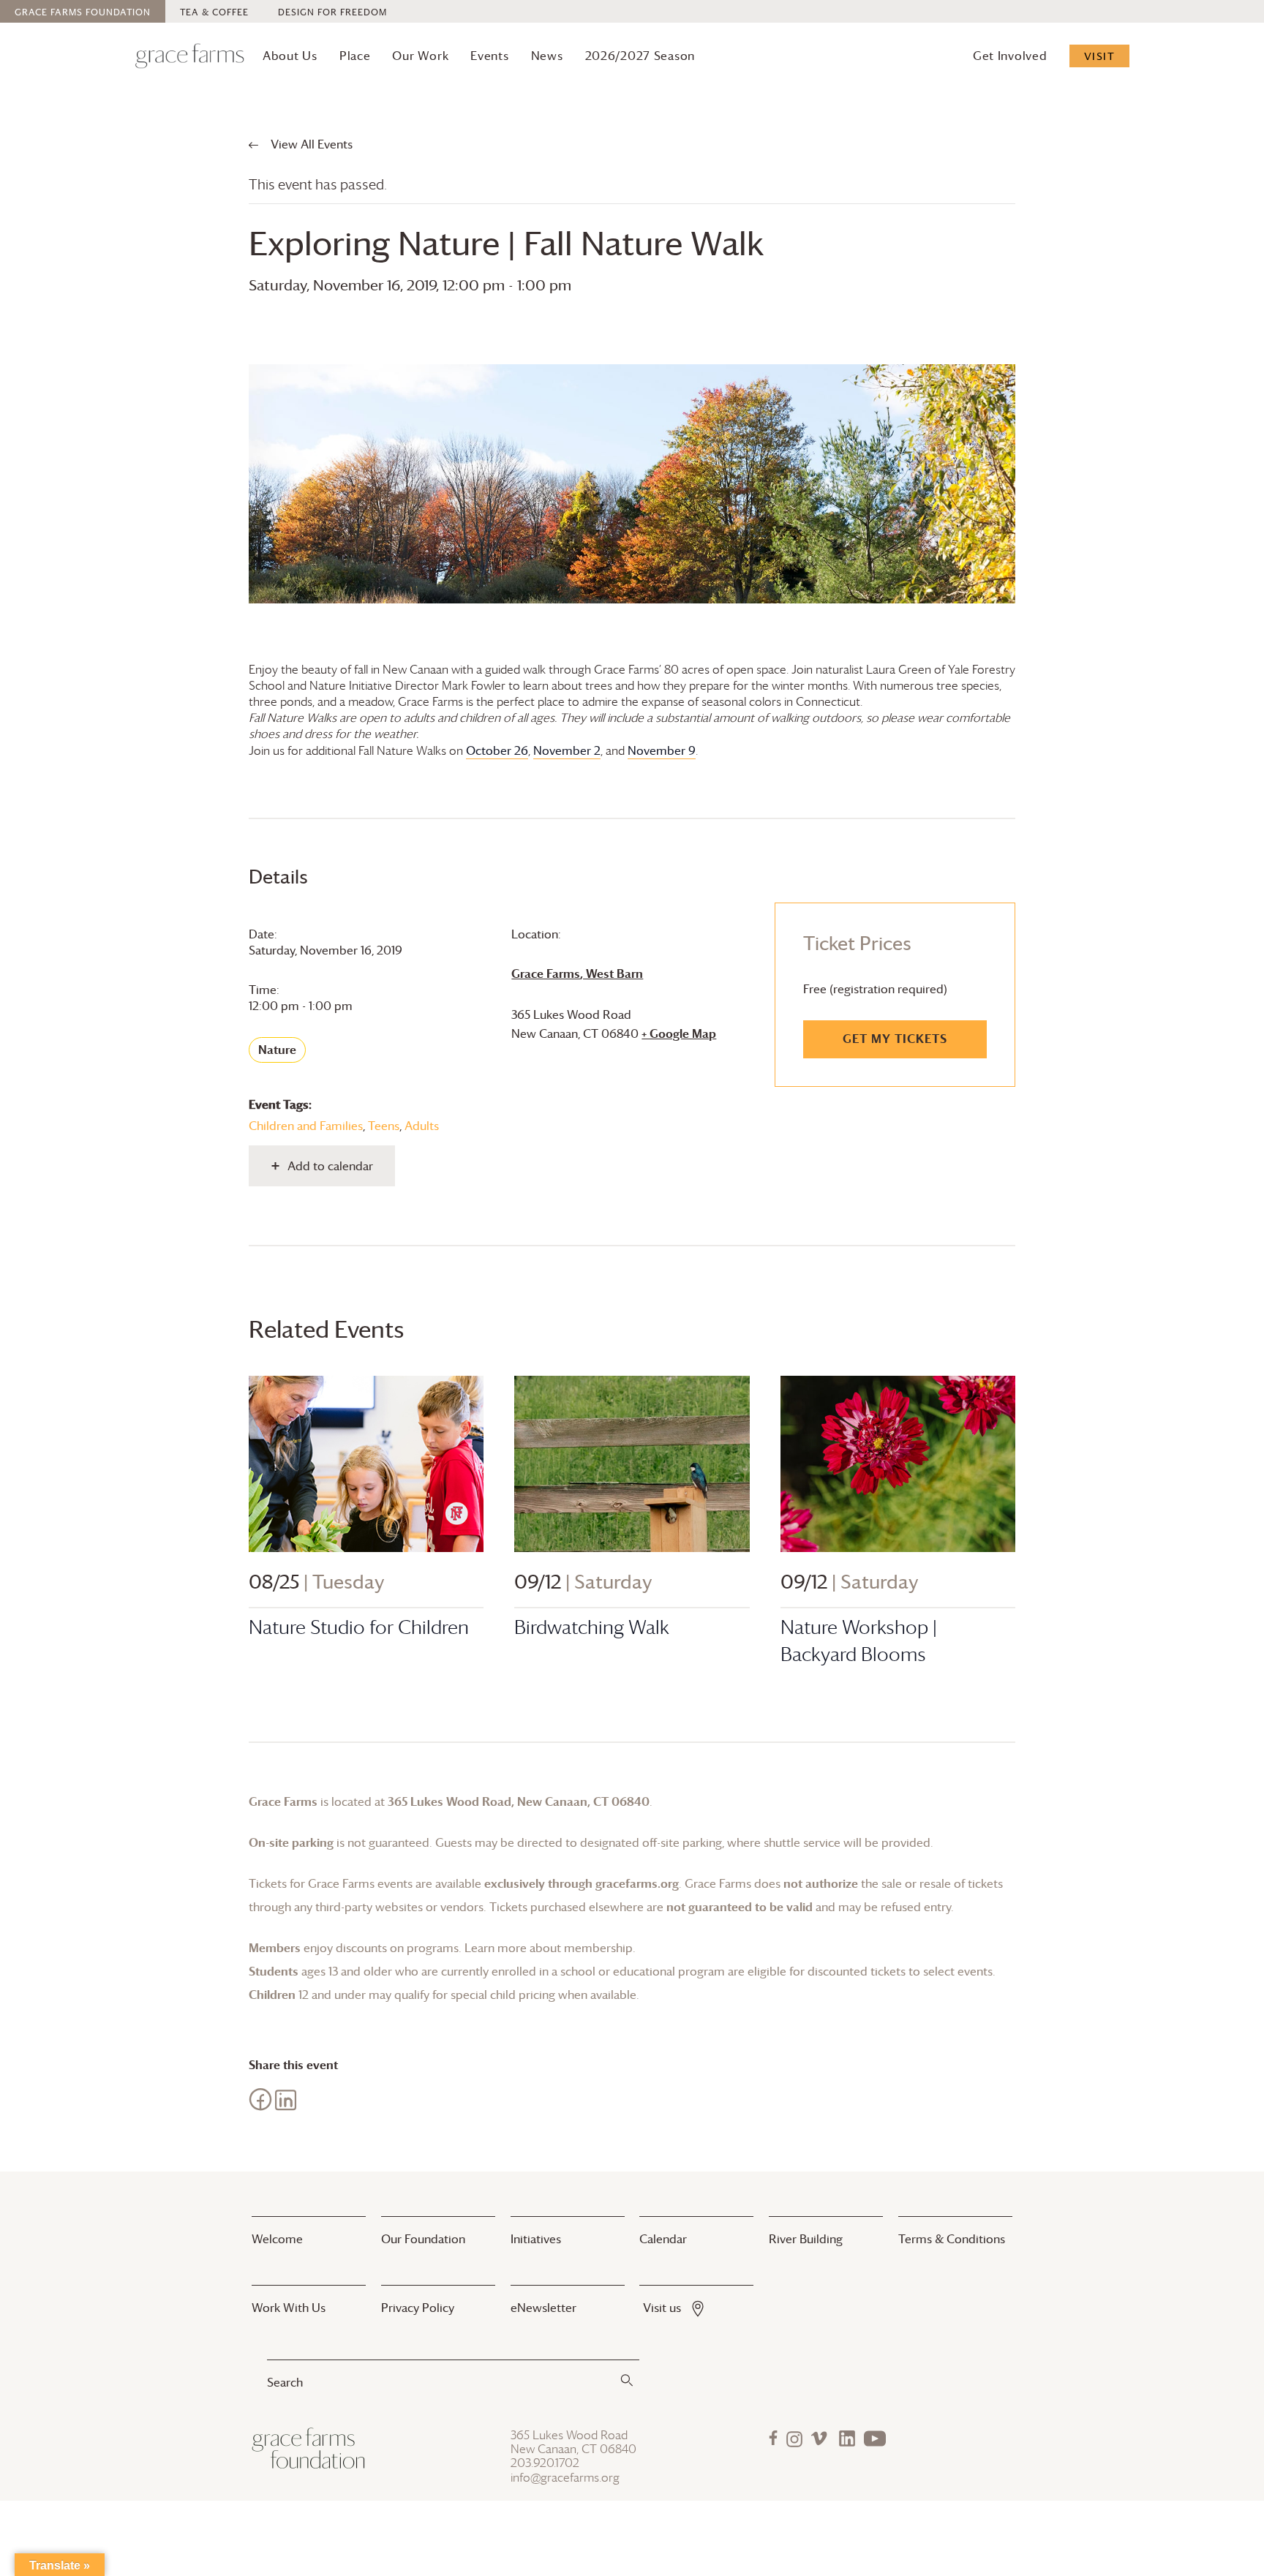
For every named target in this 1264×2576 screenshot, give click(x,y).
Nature (277, 1050)
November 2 (567, 750)
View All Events (310, 144)
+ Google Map (679, 1033)
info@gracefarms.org (565, 2478)
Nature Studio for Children (359, 1627)
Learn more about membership (549, 1948)
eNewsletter (543, 2308)
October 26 (497, 750)
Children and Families (306, 1126)
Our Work (420, 56)
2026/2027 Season (640, 56)
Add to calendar (330, 1166)
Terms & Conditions (952, 2239)
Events (489, 56)
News (547, 56)
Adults (422, 1126)
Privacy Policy (418, 2308)
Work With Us (289, 2308)
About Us (290, 56)
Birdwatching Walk (592, 1627)
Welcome (277, 2239)
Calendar (663, 2239)
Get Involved (1010, 56)
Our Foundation (423, 2239)
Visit (1100, 56)
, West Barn (577, 973)
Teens (384, 1126)
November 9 (662, 750)
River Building (806, 2239)
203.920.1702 (545, 2463)
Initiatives (536, 2239)
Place (355, 56)
